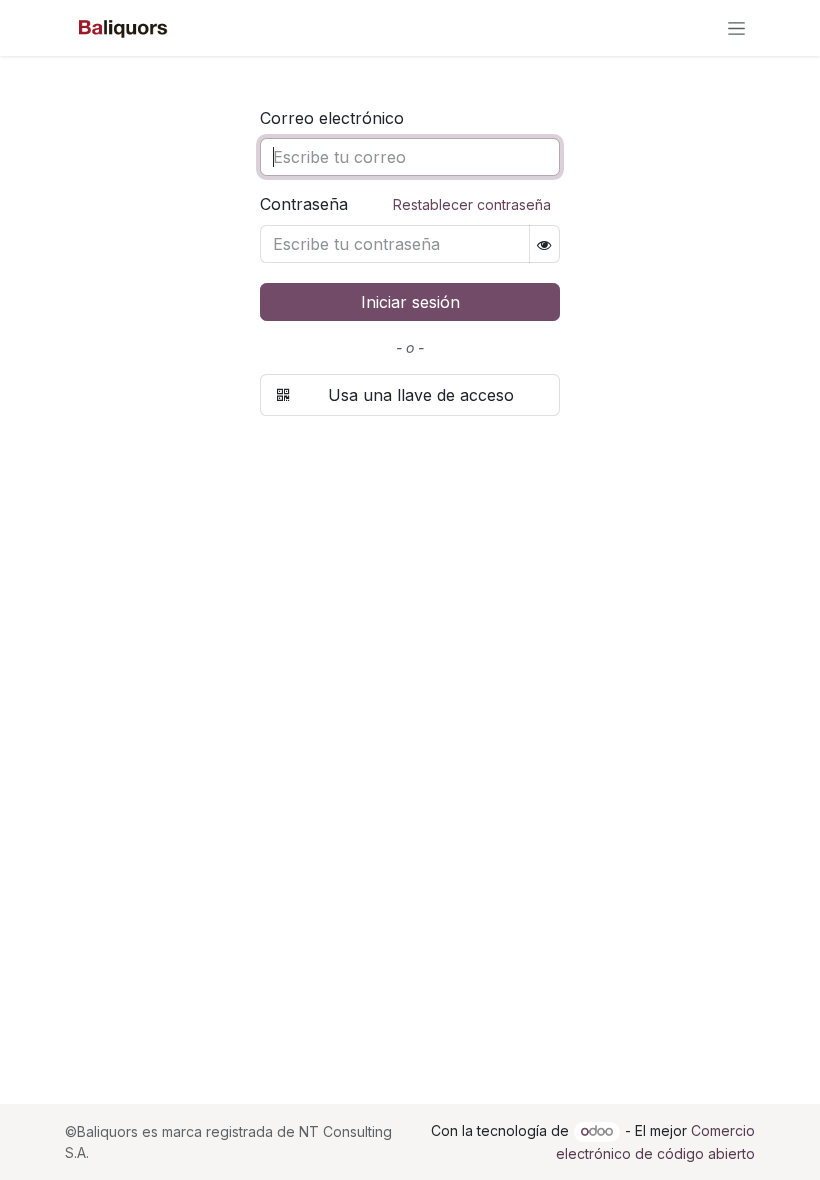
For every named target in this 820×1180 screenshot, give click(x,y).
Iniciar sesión (410, 302)
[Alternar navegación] (736, 28)
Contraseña (405, 204)
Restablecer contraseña (472, 204)
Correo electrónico (332, 118)
